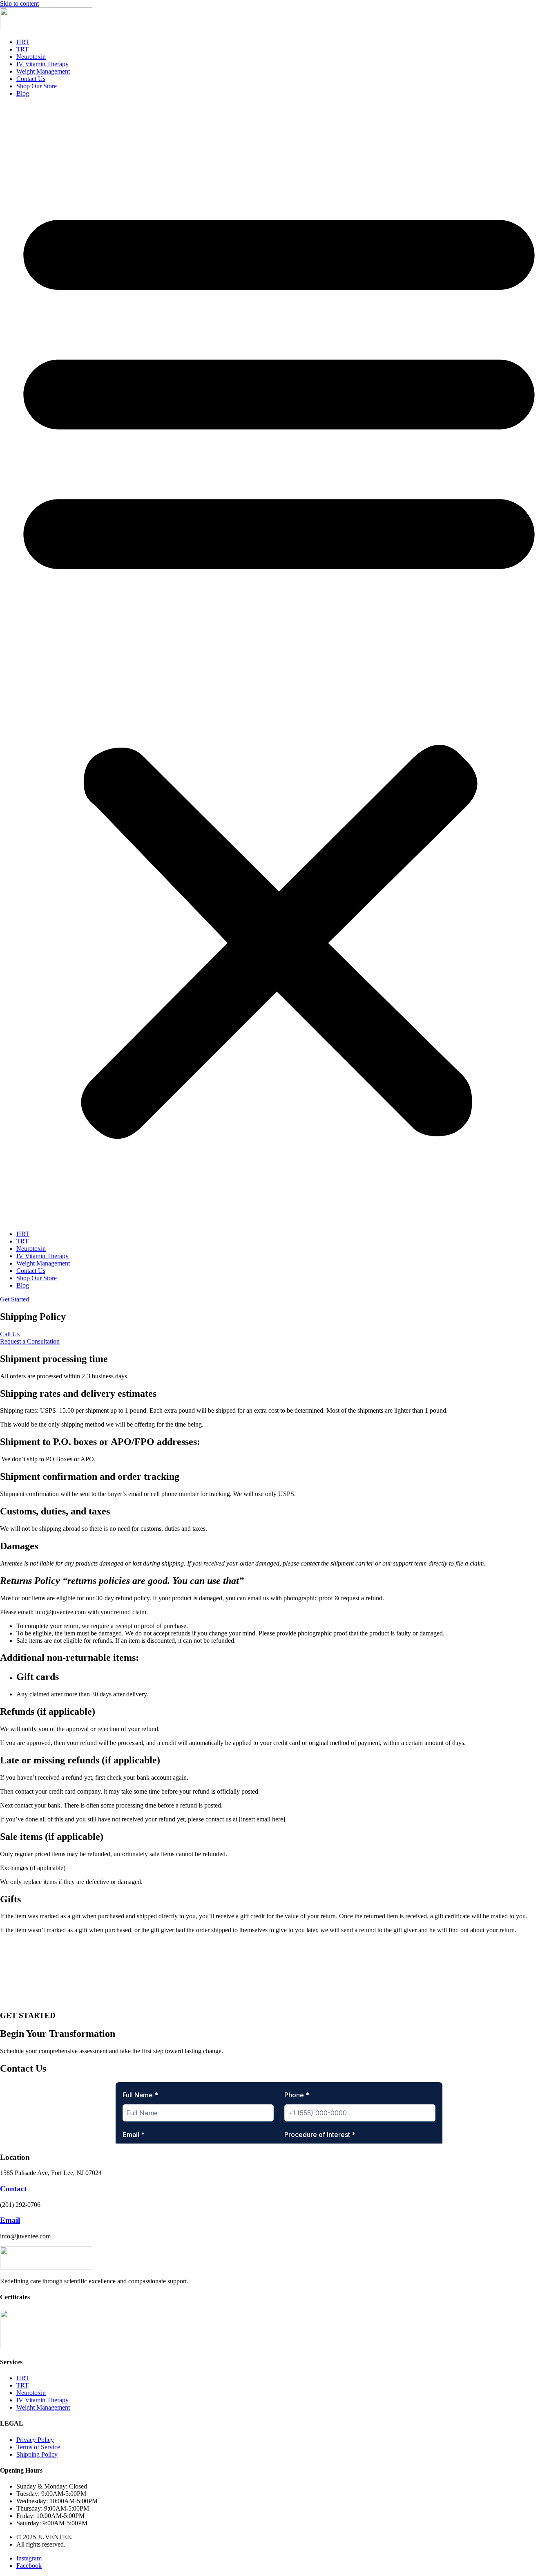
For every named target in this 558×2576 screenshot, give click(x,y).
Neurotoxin (31, 57)
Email (10, 2220)
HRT (23, 42)
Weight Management (43, 71)
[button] (279, 664)
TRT (22, 49)
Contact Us (31, 79)
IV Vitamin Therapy (42, 64)
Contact (13, 2189)
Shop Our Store (37, 86)
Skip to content (19, 3)
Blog (23, 93)
